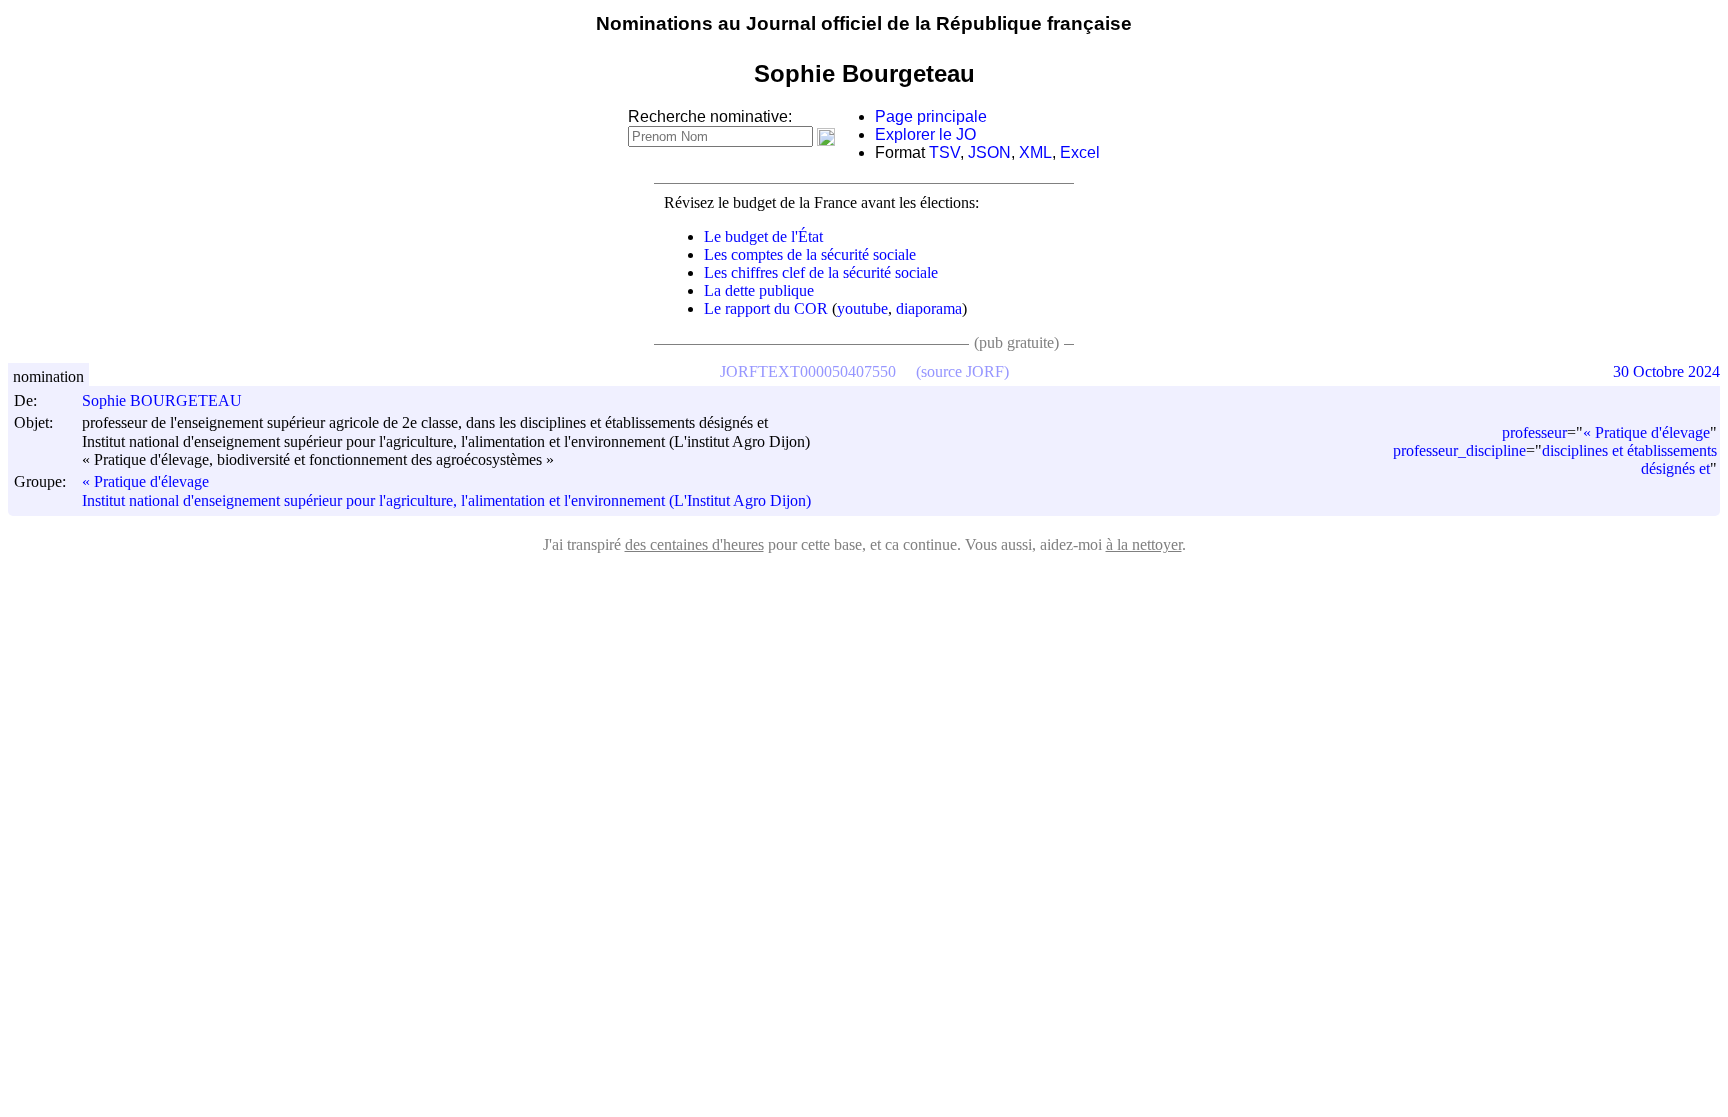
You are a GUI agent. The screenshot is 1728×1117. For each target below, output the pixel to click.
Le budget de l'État (763, 236)
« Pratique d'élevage (145, 482)
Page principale (931, 116)
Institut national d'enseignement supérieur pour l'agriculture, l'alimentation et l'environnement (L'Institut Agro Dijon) (446, 500)
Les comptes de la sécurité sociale (810, 254)
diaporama (929, 308)
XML (1035, 152)
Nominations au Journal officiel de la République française (864, 23)
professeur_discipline (1459, 450)
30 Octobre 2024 (1666, 371)
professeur (1534, 432)
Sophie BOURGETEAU (162, 400)
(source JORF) (962, 371)
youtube (862, 308)
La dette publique (759, 290)
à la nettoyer (1144, 544)
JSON (989, 152)
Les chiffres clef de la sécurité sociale (821, 272)
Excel (1080, 152)
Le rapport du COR (766, 308)
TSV (944, 152)
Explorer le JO (925, 134)
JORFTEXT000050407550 (808, 371)
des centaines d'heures (694, 544)
